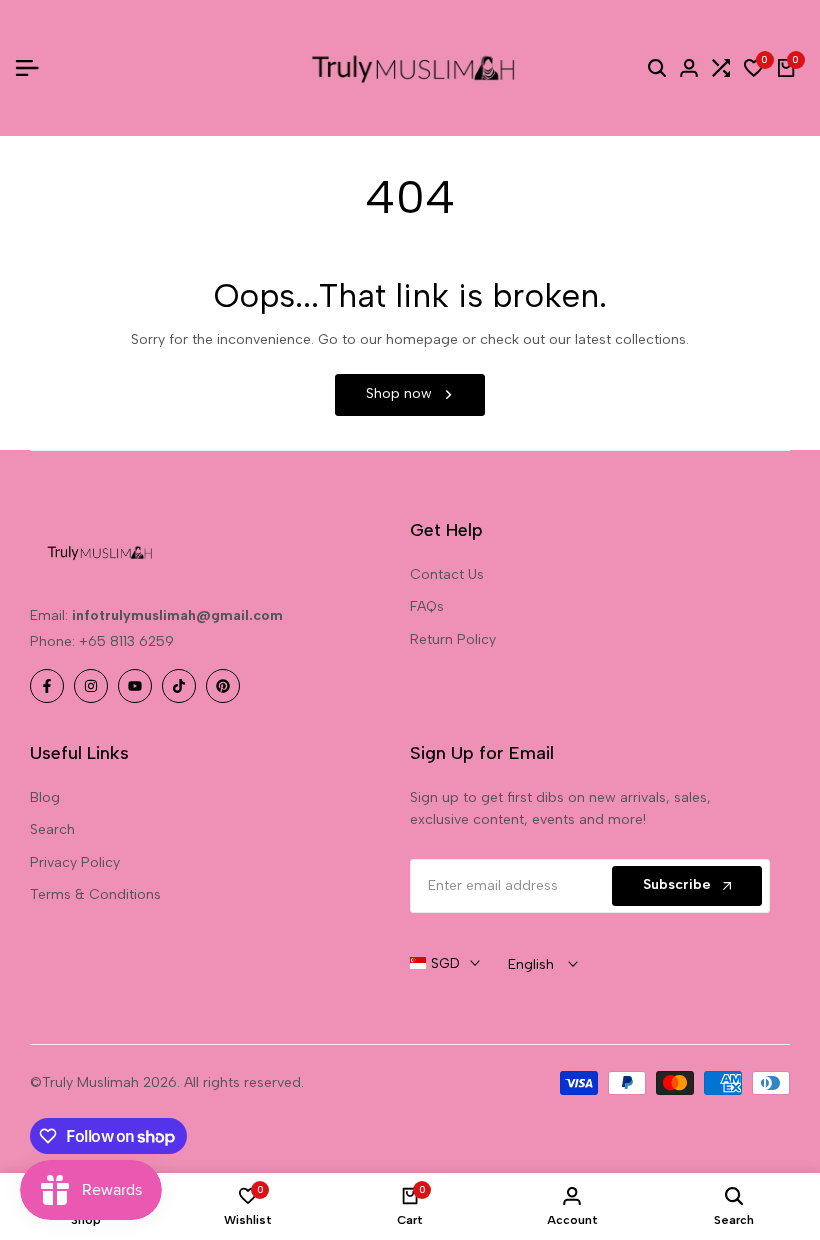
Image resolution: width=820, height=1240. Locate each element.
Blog (45, 797)
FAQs (427, 606)
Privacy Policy (75, 862)
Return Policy (453, 639)
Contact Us (447, 574)
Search (52, 829)
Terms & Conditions (95, 894)
